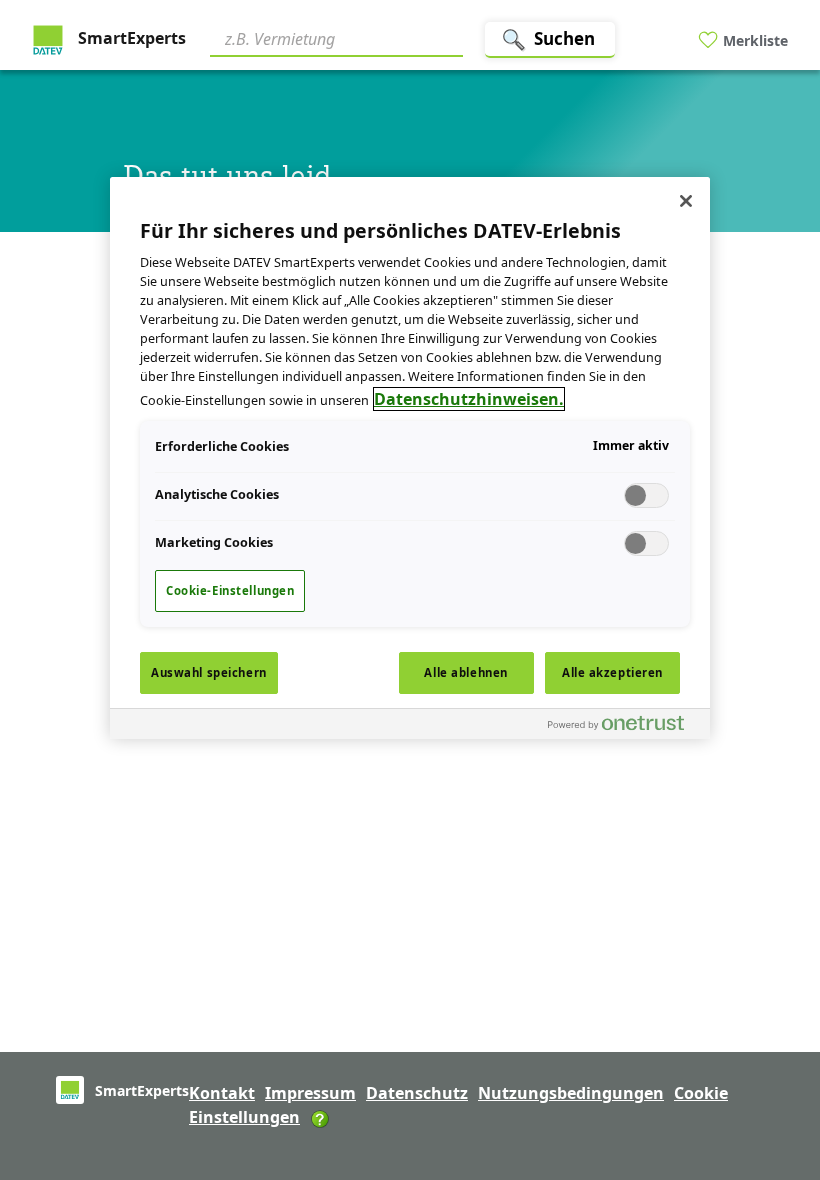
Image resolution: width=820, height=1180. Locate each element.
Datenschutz (417, 1093)
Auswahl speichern (209, 672)
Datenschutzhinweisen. (469, 399)
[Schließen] (686, 201)
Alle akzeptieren (612, 672)
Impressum (310, 1093)
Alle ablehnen (465, 672)
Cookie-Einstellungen (230, 590)
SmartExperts (130, 38)
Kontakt (222, 1093)
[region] (410, 458)
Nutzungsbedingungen (571, 1093)
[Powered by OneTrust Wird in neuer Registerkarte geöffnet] (624, 726)
